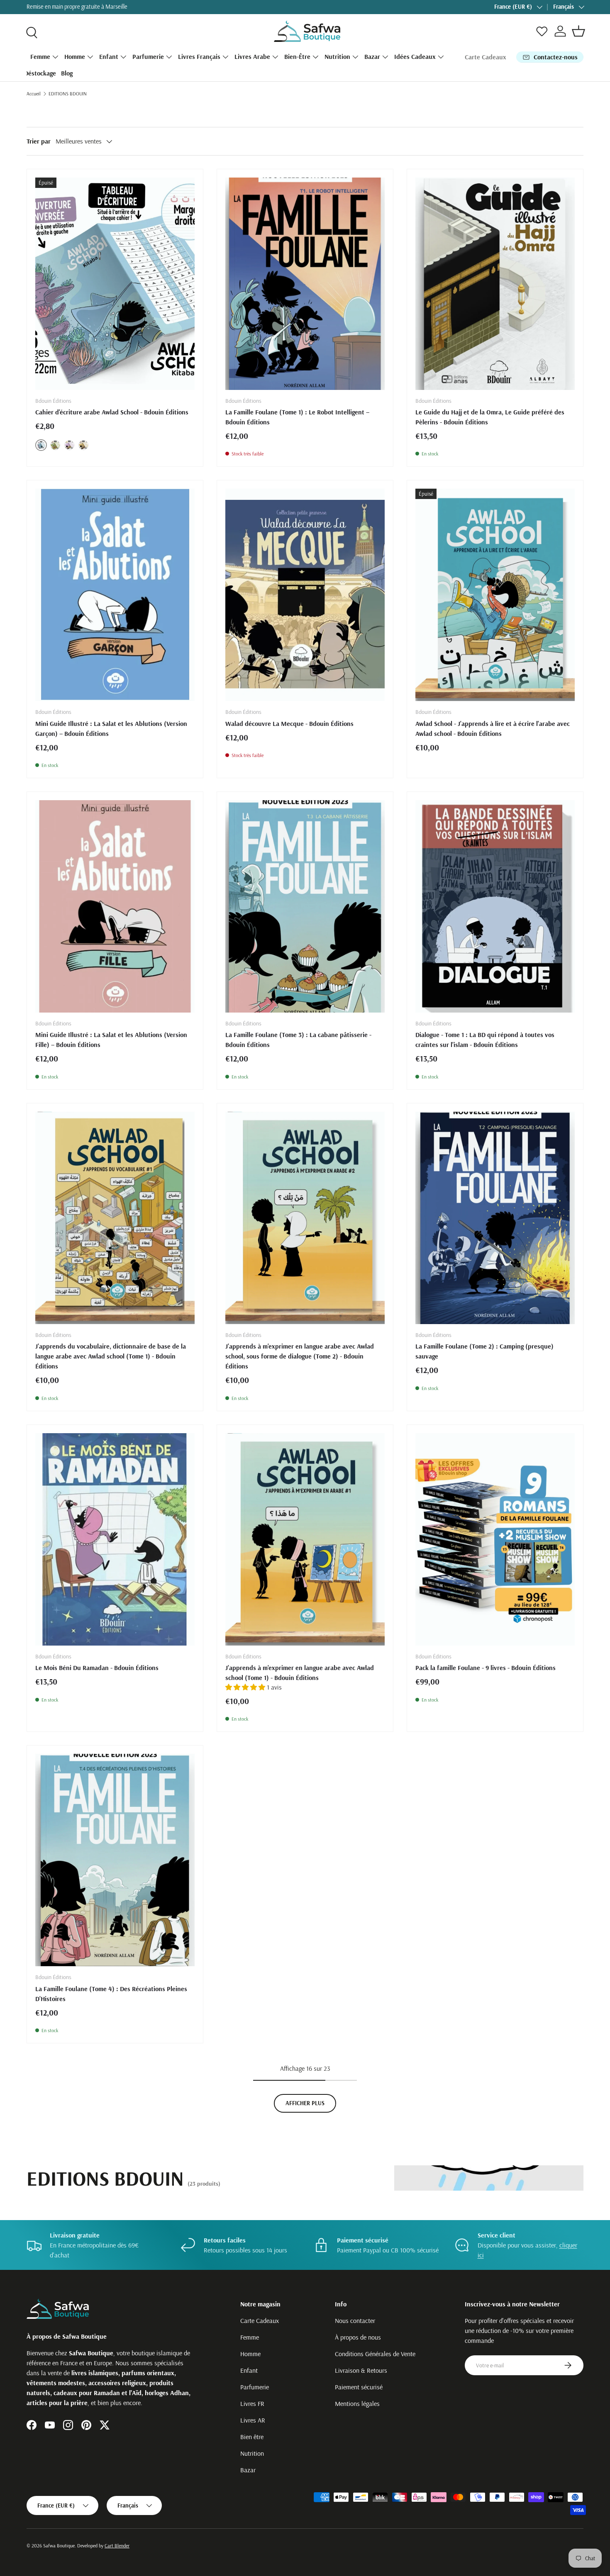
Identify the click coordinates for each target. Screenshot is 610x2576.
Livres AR (253, 2420)
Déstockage (40, 73)
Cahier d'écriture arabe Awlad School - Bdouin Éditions (112, 412)
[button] (578, 31)
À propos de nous (358, 2337)
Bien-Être (297, 56)
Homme (75, 56)
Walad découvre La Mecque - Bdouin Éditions (289, 723)
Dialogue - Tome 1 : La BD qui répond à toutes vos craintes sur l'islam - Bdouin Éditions (485, 1040)
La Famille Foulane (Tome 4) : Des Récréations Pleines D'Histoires (111, 1994)
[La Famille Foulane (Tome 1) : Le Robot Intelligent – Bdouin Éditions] (305, 284)
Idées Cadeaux (415, 56)
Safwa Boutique (59, 2546)
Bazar (372, 56)
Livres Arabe (252, 56)
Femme (40, 56)
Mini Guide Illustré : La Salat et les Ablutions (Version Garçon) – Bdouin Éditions (111, 728)
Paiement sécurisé (359, 2387)
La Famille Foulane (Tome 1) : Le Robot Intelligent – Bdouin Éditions (297, 417)
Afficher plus (305, 2103)
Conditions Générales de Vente (375, 2354)
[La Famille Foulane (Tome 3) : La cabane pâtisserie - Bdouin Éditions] (305, 906)
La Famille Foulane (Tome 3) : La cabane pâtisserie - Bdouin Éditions (298, 1040)
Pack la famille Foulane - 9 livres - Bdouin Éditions (486, 1668)
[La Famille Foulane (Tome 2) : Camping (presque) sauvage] (495, 1218)
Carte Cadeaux (486, 57)
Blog (67, 73)
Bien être (252, 2437)
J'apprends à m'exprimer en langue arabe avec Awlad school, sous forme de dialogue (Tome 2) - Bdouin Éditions (300, 1356)
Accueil (34, 94)
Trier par (39, 141)
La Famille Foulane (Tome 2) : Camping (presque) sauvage (484, 1351)
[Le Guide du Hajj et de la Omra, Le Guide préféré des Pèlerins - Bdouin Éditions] (495, 284)
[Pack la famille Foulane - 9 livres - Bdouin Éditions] (495, 1539)
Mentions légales (357, 2403)
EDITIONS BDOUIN (68, 94)
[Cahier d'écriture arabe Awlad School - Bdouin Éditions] (115, 284)
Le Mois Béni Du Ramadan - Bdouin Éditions (97, 1668)
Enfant (109, 56)
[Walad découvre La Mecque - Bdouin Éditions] (305, 595)
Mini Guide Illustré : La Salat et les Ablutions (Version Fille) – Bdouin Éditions (111, 1040)
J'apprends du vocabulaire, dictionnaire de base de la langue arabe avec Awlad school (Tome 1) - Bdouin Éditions (111, 1356)
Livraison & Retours (361, 2370)
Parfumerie (148, 56)
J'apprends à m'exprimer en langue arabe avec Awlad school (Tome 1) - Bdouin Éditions (300, 1673)
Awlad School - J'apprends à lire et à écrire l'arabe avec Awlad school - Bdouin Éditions (493, 728)
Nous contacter (355, 2320)
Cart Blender (117, 2546)
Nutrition (337, 56)
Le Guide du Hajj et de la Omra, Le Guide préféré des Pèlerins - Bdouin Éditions (490, 417)
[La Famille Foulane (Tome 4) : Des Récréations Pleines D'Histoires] (115, 1860)
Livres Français (199, 56)
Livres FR (252, 2403)
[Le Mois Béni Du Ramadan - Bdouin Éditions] (115, 1539)
